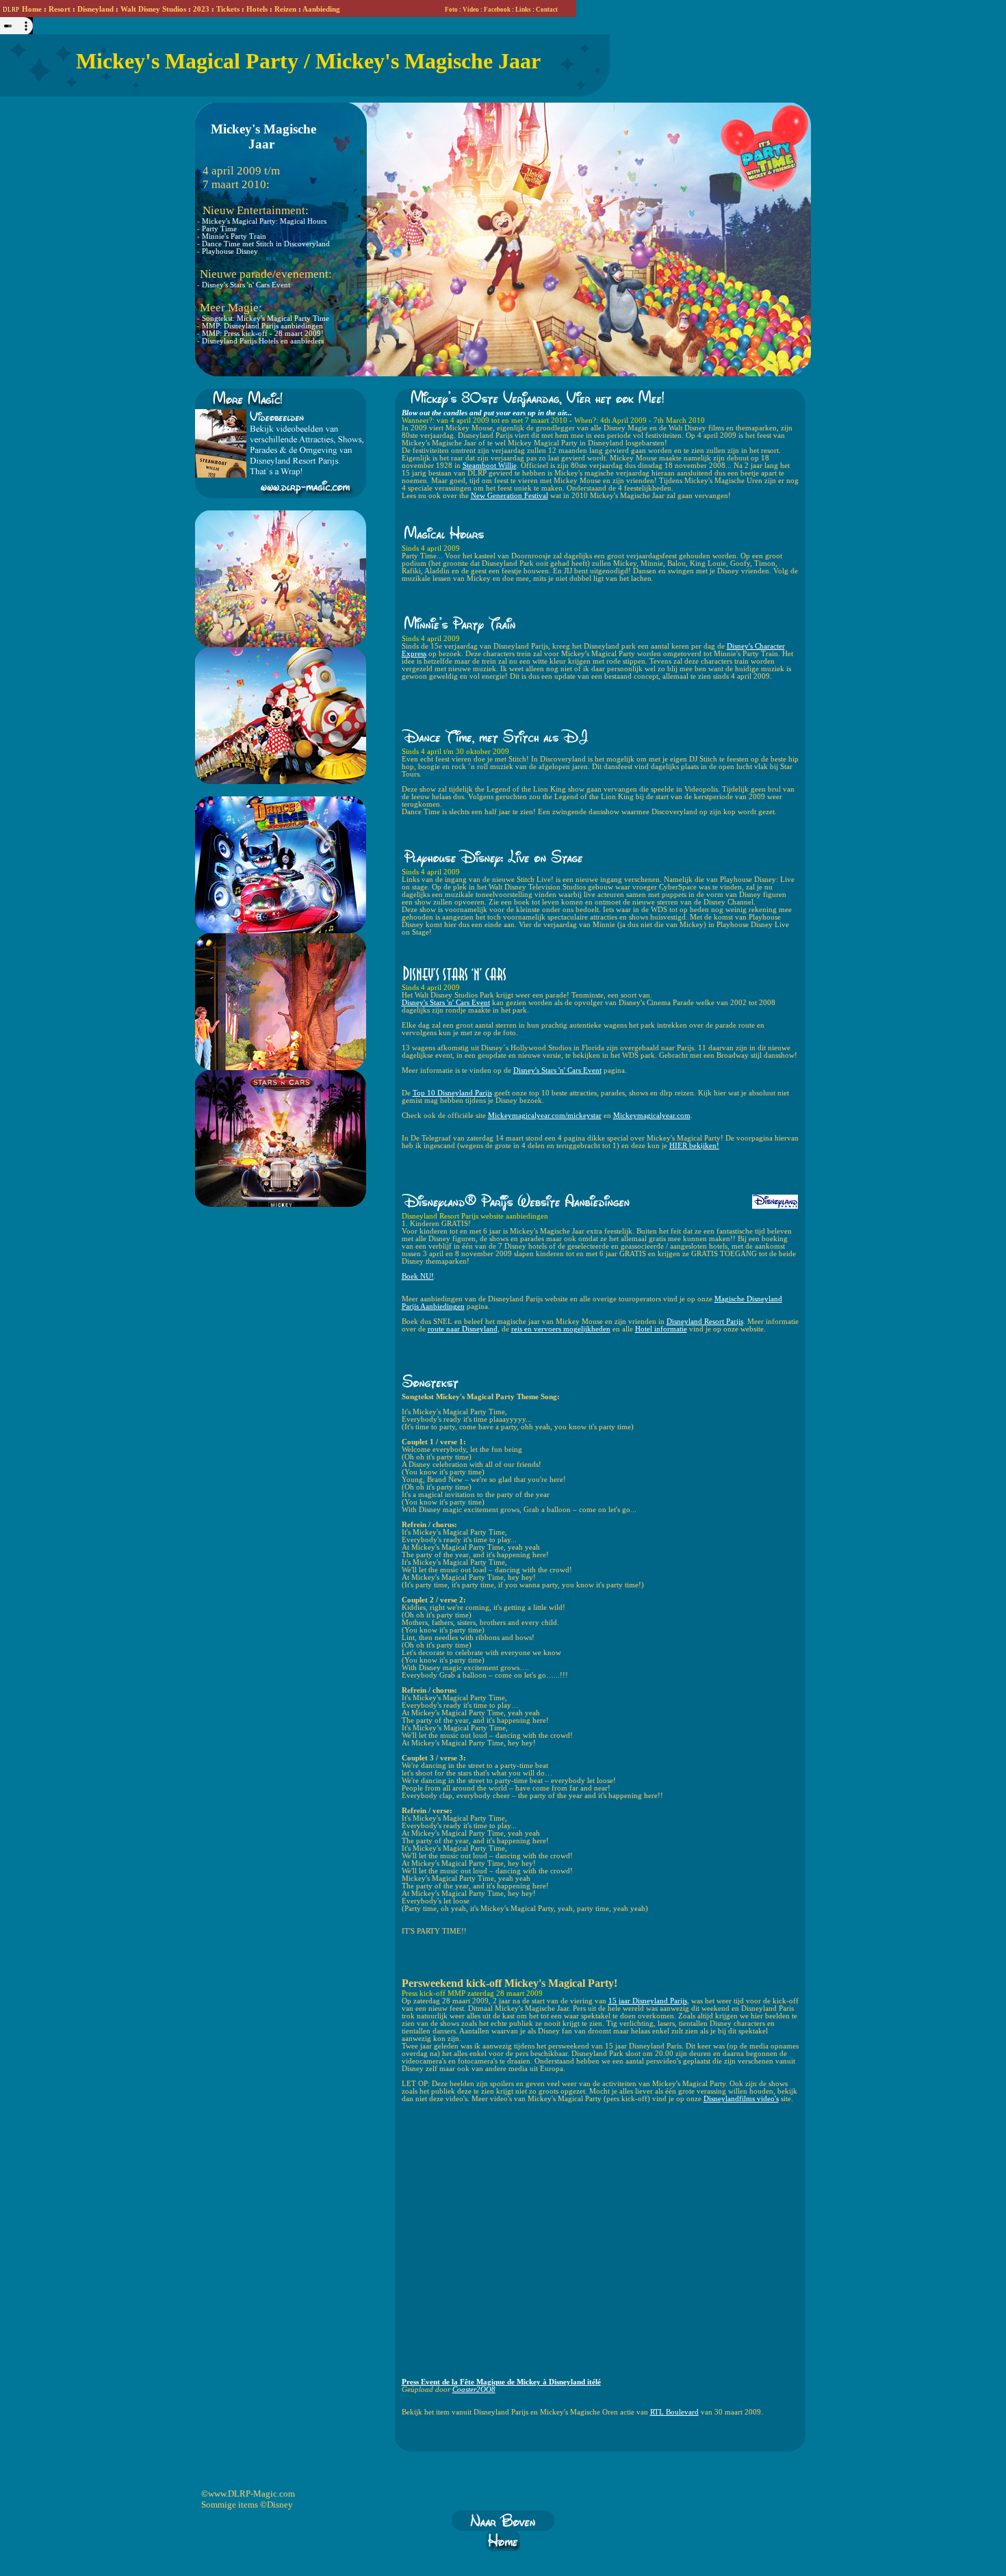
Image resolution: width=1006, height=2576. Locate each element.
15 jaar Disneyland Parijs (648, 2001)
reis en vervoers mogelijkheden (561, 1329)
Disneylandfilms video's (741, 2099)
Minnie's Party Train (234, 236)
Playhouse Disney (230, 251)
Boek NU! (418, 1276)
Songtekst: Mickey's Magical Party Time (266, 318)
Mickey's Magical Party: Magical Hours (264, 221)
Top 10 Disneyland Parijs (452, 1093)
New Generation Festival (510, 496)
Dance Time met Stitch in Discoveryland (266, 244)
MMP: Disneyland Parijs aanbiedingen (262, 326)
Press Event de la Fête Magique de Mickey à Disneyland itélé (501, 2382)
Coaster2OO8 (474, 2390)
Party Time (219, 229)
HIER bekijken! (694, 1146)
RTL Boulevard (674, 2412)
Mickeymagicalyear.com (652, 1116)
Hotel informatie (661, 1329)
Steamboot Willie (490, 466)
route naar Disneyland (463, 1329)
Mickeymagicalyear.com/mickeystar (545, 1116)
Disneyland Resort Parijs (705, 1322)
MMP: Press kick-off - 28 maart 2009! (263, 334)
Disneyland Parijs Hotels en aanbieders (263, 341)
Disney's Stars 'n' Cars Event (246, 285)
